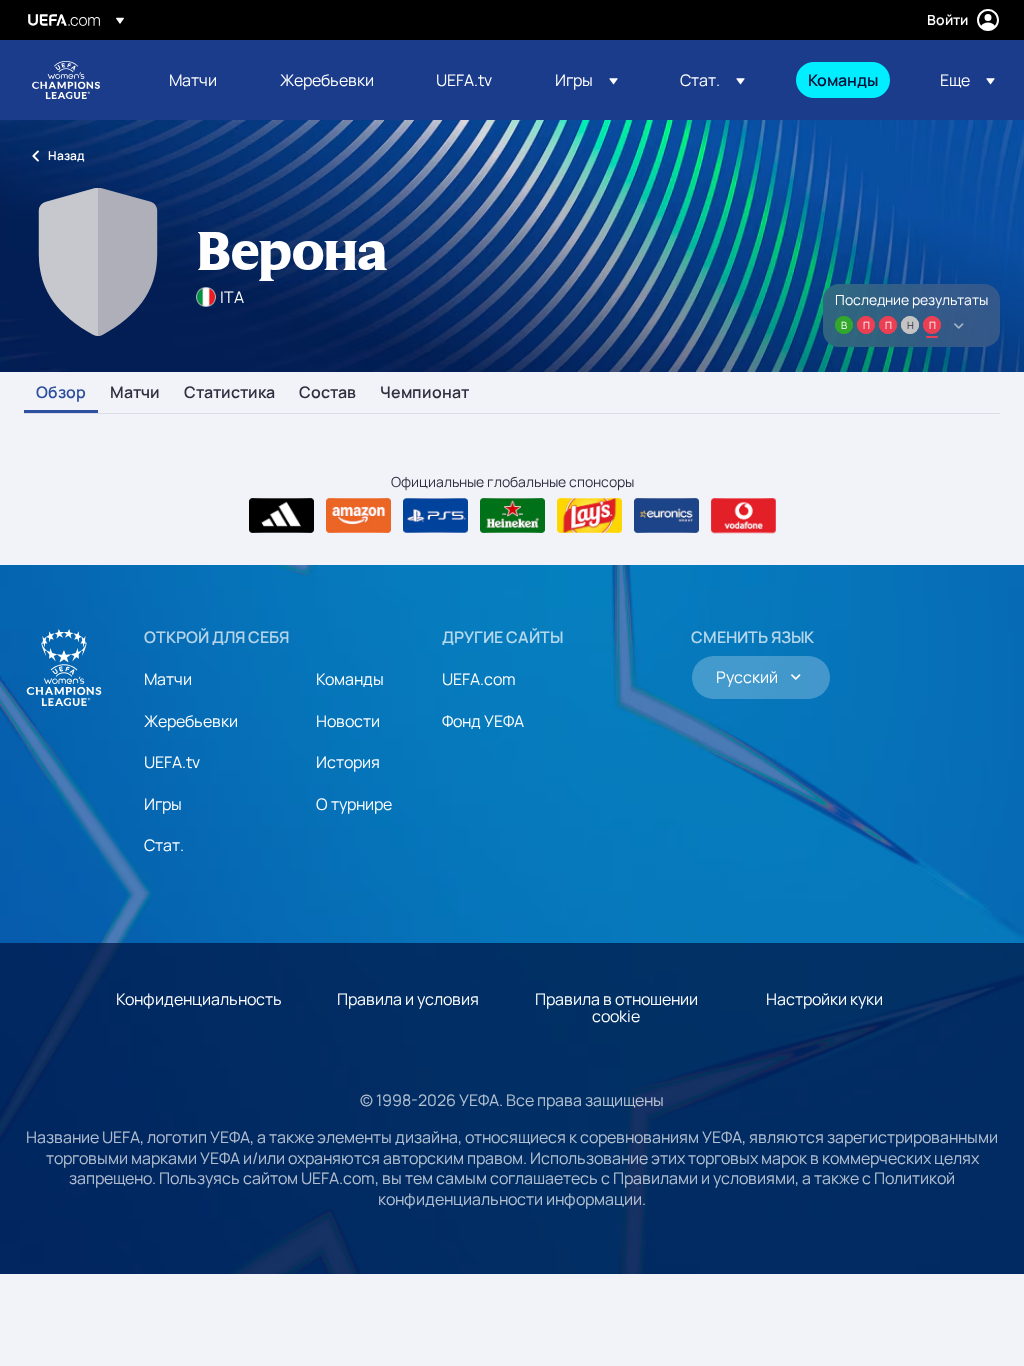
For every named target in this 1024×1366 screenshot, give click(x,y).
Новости (348, 721)
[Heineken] (512, 516)
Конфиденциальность (199, 999)
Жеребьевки (191, 721)
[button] (586, 80)
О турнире (354, 804)
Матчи (135, 393)
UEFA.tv (172, 762)
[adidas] (281, 516)
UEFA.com (479, 679)
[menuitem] (199, 80)
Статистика (229, 393)
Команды (350, 679)
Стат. (164, 845)
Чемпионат (424, 393)
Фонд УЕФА (483, 721)
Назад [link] (66, 155)
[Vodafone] (743, 516)
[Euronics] (666, 516)
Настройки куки (824, 999)
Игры (163, 804)
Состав (327, 393)
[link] (193, 80)
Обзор (61, 393)
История (348, 762)
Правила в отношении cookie (616, 1008)
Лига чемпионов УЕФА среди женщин (66, 80)
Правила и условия (408, 999)
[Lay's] (589, 516)
